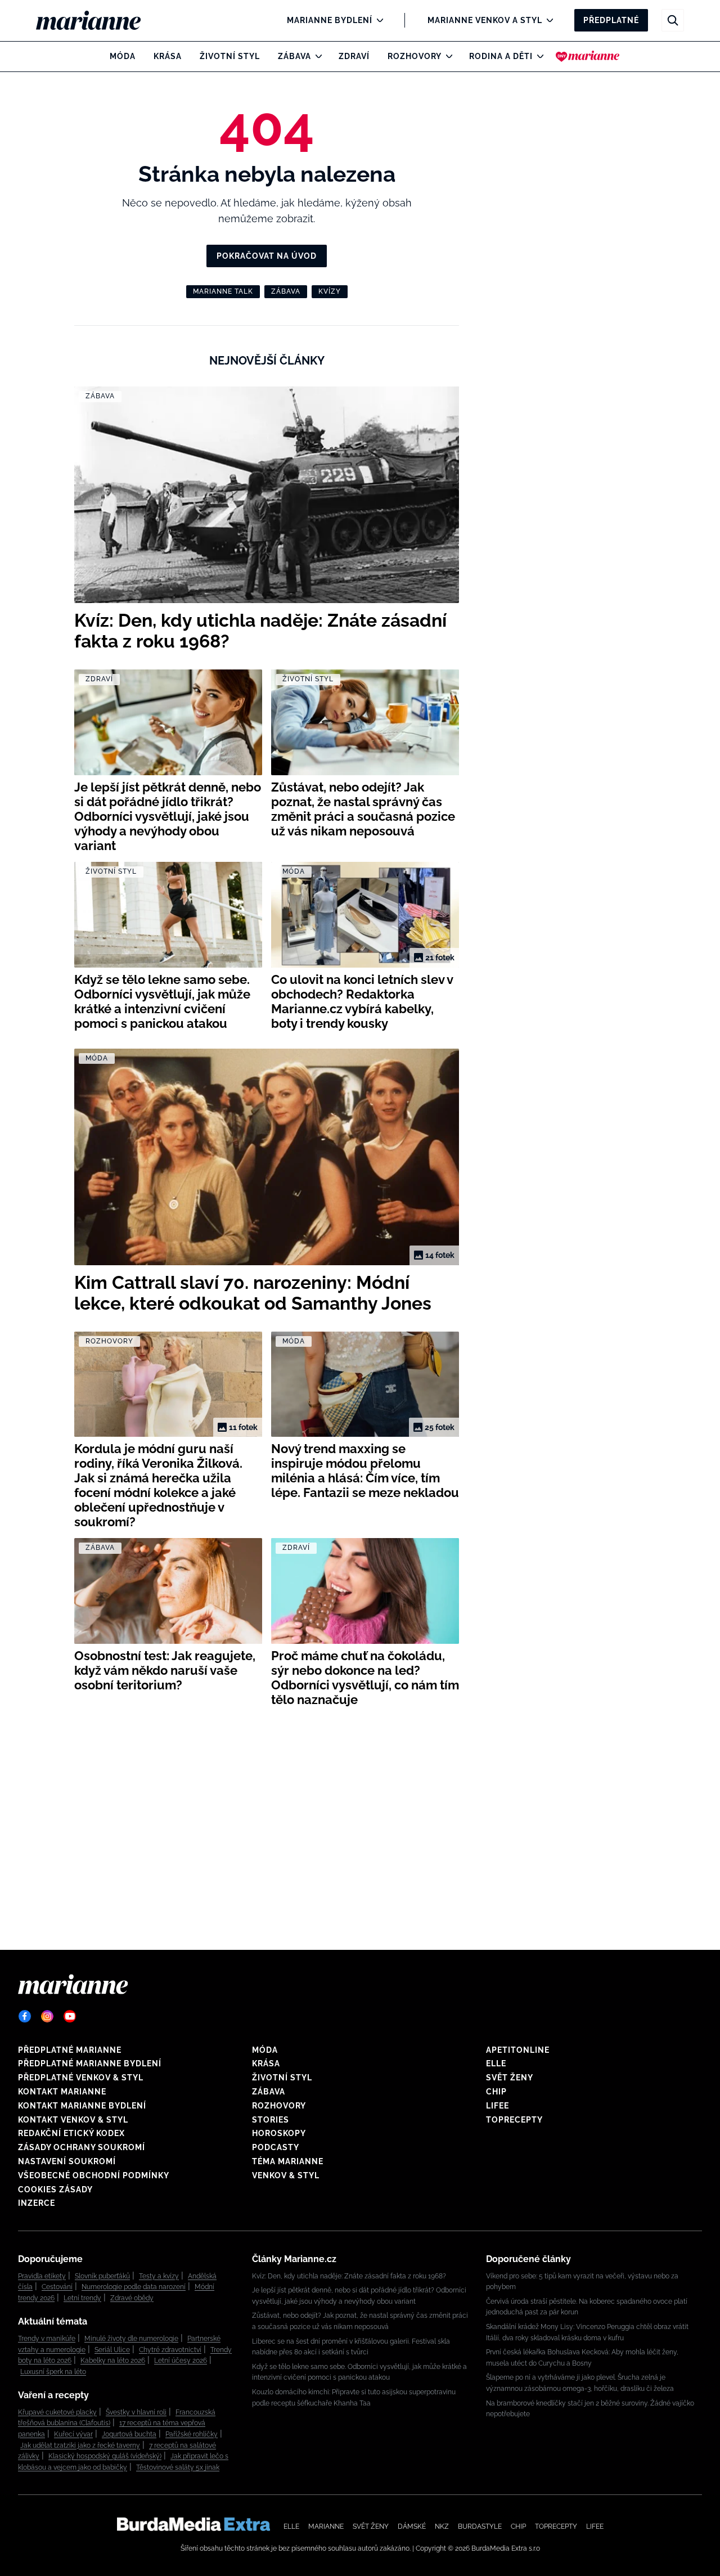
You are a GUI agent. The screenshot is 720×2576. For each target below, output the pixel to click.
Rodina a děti (501, 56)
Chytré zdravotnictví (170, 2350)
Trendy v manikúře (47, 2339)
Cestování (57, 2287)
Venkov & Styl (286, 2175)
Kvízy (330, 291)
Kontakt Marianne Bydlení (82, 2106)
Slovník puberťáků (102, 2276)
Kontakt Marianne (62, 2092)
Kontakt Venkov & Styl (73, 2120)
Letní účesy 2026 (181, 2361)
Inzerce (37, 2203)
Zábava (294, 56)
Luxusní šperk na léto (53, 2372)
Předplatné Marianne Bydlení (90, 2064)
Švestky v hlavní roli (136, 2412)
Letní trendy (82, 2298)
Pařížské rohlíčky (192, 2434)
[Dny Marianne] (588, 56)
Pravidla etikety (42, 2276)
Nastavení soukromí (67, 2161)
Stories (271, 2120)
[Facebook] (25, 2016)
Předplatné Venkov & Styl (81, 2078)
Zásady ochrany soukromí (82, 2147)
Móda (123, 56)
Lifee (498, 2106)
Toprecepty (514, 2120)
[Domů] (98, 20)
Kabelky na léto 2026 (113, 2361)
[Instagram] (47, 2016)
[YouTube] (70, 2016)
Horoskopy (279, 2133)
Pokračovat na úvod (267, 256)
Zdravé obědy (132, 2298)
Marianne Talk (223, 291)
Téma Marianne (288, 2161)
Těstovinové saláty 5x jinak (178, 2467)
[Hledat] (673, 20)
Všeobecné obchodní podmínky (94, 2175)
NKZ (442, 2526)
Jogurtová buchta (129, 2434)
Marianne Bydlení (330, 20)
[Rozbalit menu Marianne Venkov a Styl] (547, 20)
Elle (496, 2064)
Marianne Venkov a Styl (485, 20)
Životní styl (230, 56)
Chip (496, 2092)
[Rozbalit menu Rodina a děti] (537, 56)
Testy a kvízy (159, 2276)
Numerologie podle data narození (134, 2287)
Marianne (326, 2526)
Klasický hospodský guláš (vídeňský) (105, 2456)
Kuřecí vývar (73, 2434)
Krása (168, 56)
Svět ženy (510, 2078)
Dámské (412, 2526)
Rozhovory (415, 56)
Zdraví (354, 56)
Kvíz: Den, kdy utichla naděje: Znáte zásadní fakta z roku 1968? (349, 2276)
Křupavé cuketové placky (57, 2412)
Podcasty (276, 2147)
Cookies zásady (55, 2190)
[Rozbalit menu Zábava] (316, 56)
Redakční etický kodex (71, 2133)
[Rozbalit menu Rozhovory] (446, 56)
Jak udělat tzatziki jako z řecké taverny (80, 2445)
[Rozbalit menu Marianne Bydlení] (377, 20)
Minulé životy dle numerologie (131, 2339)
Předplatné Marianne (70, 2050)
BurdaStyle (480, 2526)
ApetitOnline (518, 2050)
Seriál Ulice (112, 2350)
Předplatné (611, 20)
